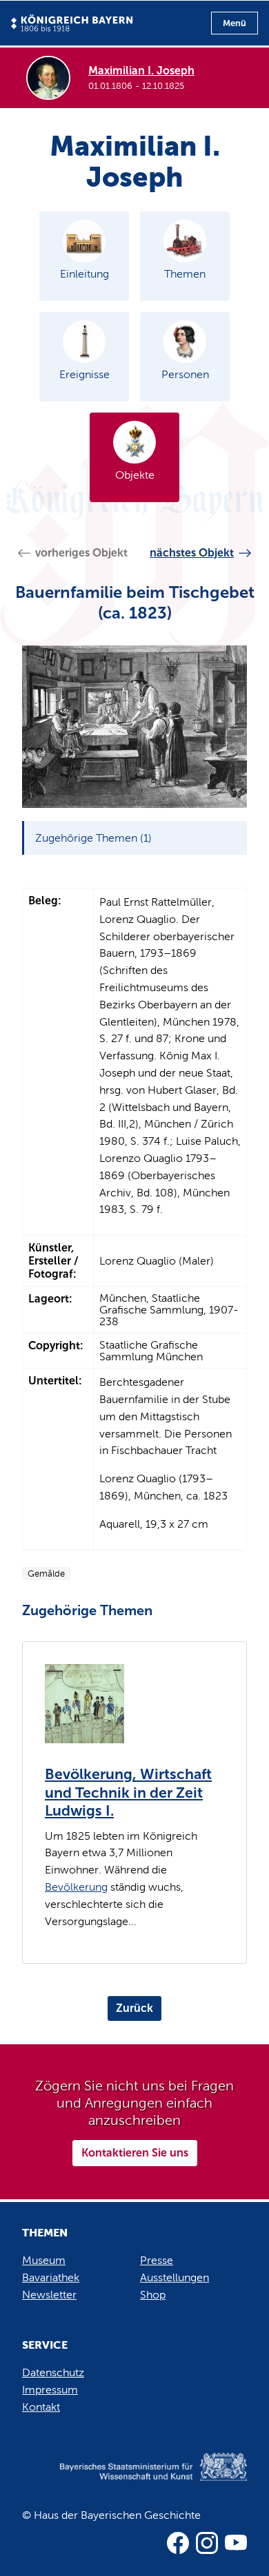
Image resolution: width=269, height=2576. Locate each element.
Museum (44, 2260)
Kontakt (41, 2407)
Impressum (50, 2390)
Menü (235, 23)
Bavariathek (51, 2277)
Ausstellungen (175, 2277)
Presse (157, 2260)
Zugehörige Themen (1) (93, 838)
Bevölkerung (76, 1887)
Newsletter (49, 2295)
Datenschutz (53, 2372)
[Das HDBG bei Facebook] (178, 2543)
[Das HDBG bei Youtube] (236, 2543)
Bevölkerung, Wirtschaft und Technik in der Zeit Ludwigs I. (128, 1793)
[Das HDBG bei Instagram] (207, 2543)
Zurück (134, 2008)
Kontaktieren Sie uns (135, 2153)
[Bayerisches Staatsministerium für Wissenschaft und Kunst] (134, 2481)
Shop (153, 2295)
